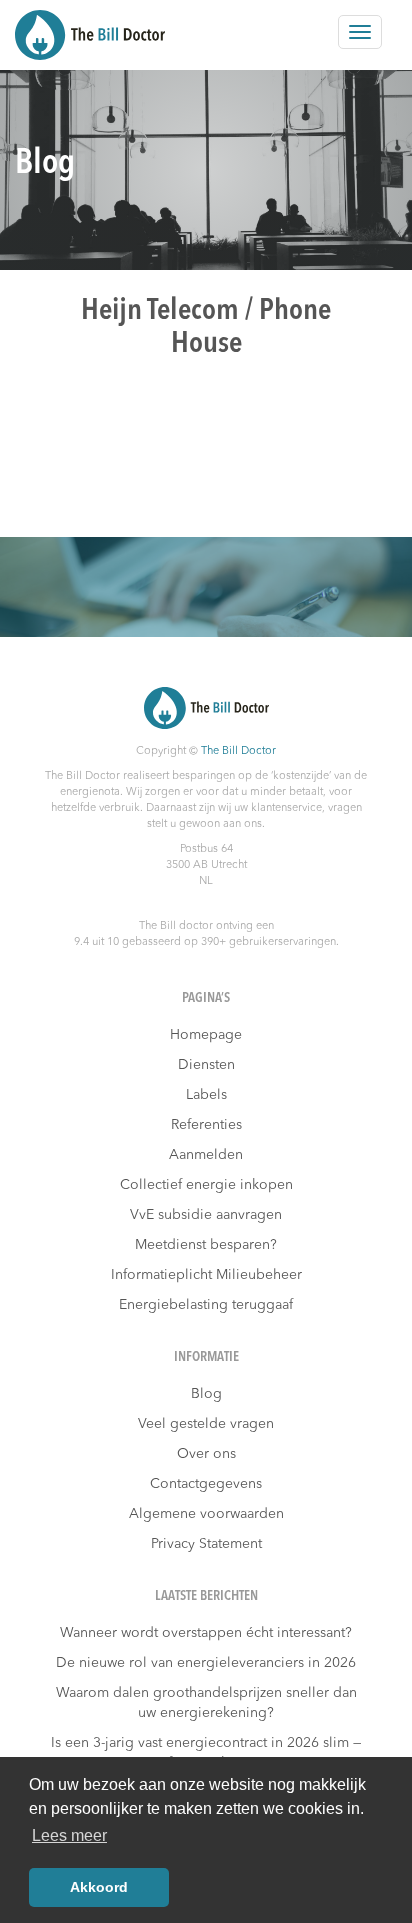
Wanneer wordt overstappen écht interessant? (206, 1633)
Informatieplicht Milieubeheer (206, 1275)
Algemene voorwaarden (206, 1514)
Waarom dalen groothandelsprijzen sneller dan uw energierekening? (206, 1703)
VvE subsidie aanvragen (206, 1215)
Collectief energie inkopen (206, 1185)
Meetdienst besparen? (206, 1245)
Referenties (206, 1125)
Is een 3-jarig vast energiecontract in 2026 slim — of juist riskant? (206, 1753)
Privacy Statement (206, 1544)
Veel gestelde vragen (206, 1424)
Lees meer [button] (69, 1835)
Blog (206, 1394)
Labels (206, 1095)
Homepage (206, 1035)
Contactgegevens (206, 1484)
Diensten (206, 1065)
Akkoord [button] (99, 1887)
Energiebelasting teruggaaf (206, 1305)
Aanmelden (206, 1155)
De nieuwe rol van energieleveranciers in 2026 (206, 1663)
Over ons (206, 1454)
